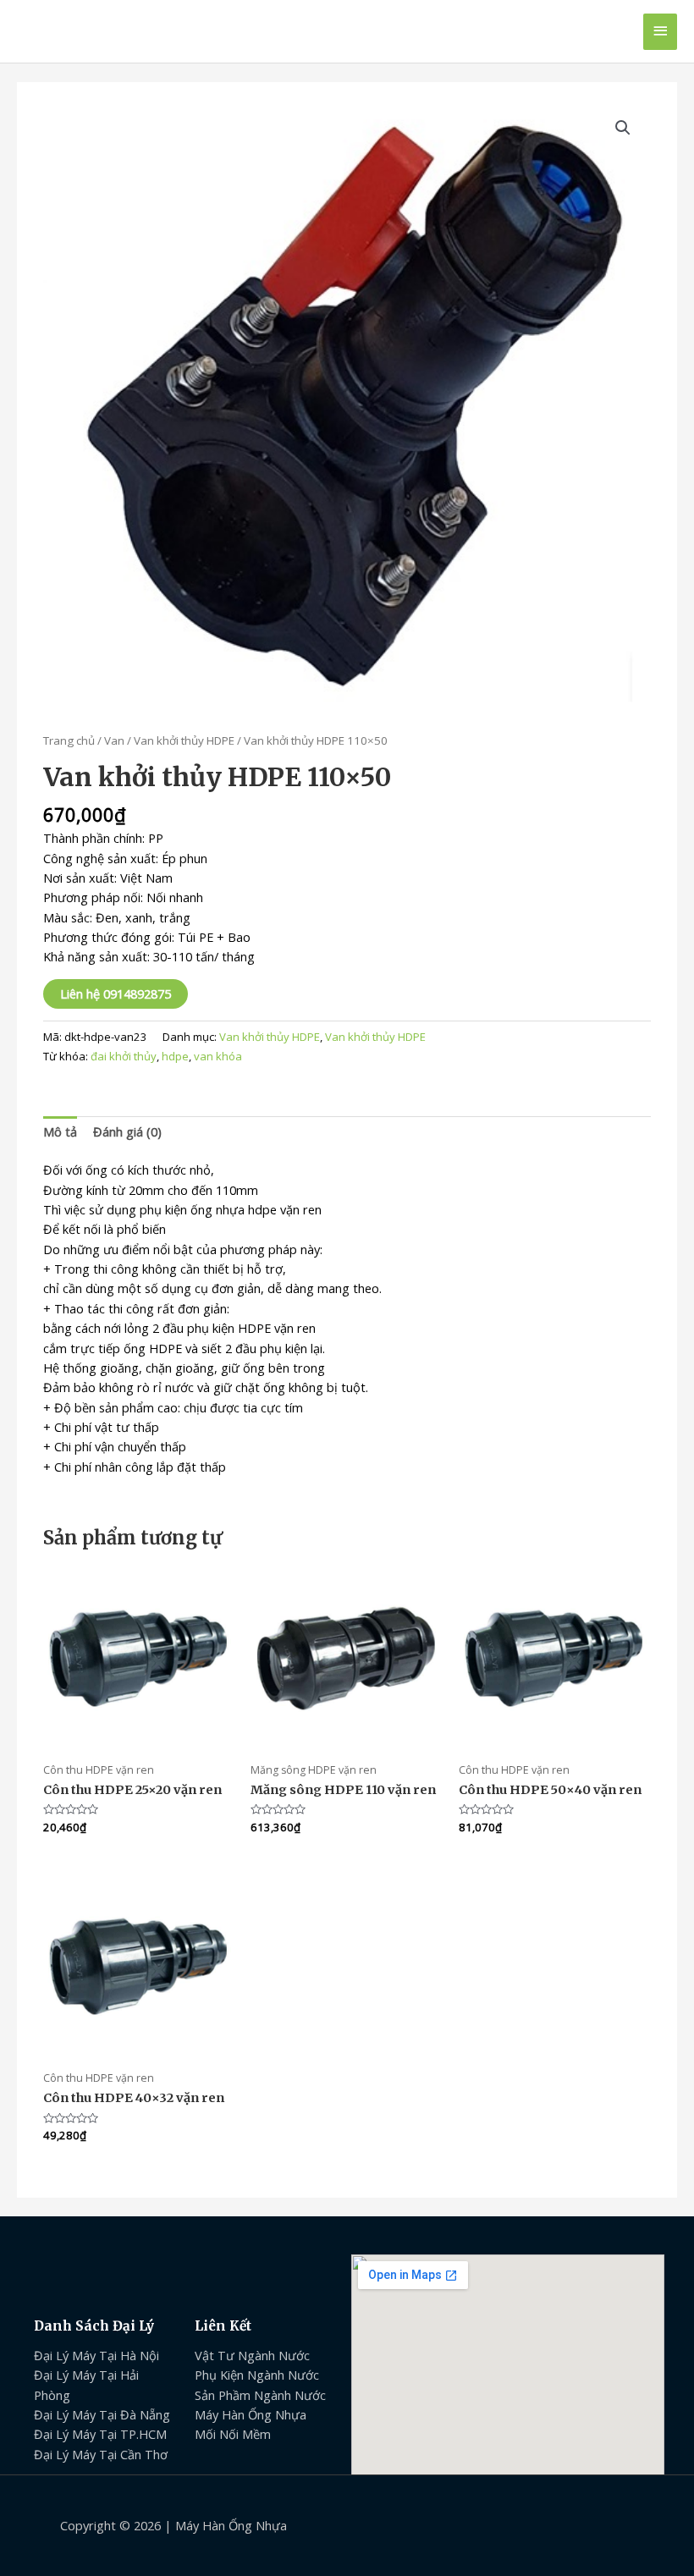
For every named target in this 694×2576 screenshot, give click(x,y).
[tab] (60, 1132)
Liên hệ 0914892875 (116, 994)
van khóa (218, 1056)
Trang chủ (69, 740)
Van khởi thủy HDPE (184, 740)
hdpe (175, 1056)
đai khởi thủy (124, 1056)
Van (114, 740)
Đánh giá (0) (127, 1131)
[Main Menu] (660, 32)
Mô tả (60, 1131)
